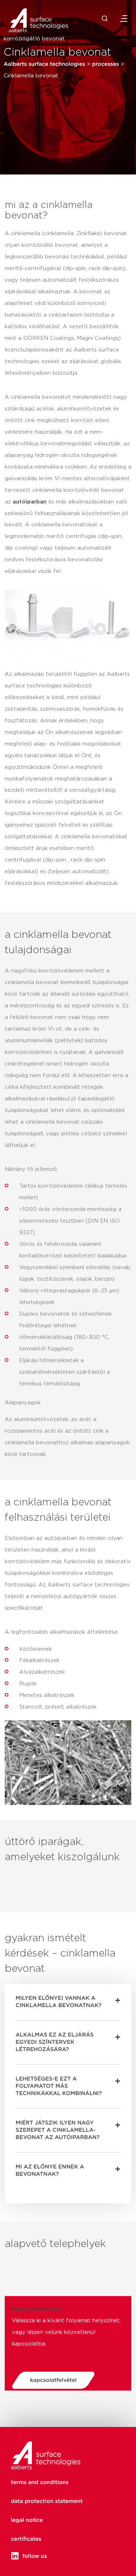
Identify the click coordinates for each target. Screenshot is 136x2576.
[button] (68, 2002)
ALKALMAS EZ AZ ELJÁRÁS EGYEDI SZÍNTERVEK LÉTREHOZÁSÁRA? (55, 2042)
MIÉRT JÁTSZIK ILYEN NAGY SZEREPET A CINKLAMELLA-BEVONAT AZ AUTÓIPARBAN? (57, 2130)
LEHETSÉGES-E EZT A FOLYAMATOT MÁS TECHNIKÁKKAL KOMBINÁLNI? (59, 2086)
